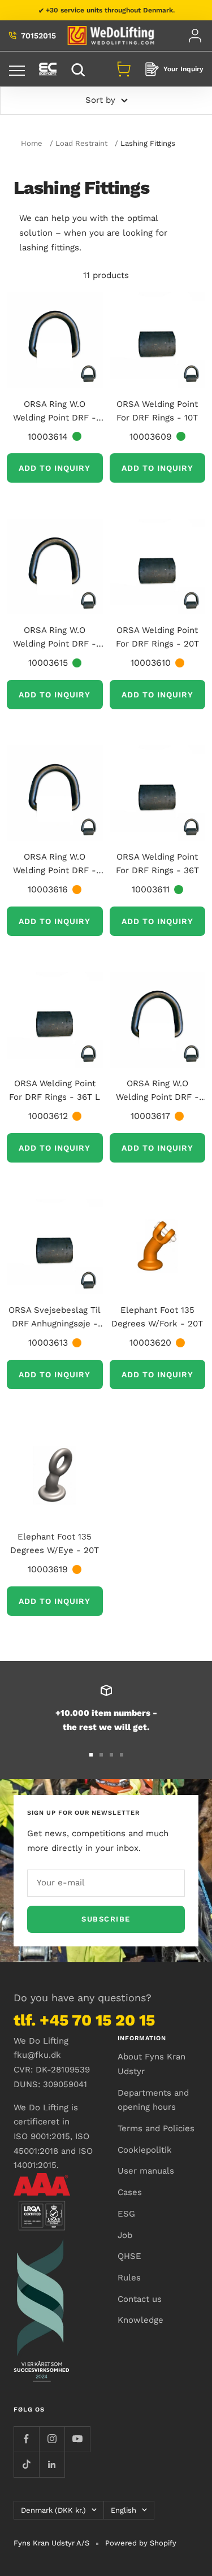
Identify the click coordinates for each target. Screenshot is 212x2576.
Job (125, 2235)
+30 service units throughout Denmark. (110, 10)
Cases (130, 2192)
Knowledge (140, 2320)
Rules (129, 2278)
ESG (126, 2214)
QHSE (129, 2256)
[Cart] (124, 69)
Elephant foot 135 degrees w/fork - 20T (157, 1317)
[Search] (80, 69)
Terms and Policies (156, 2128)
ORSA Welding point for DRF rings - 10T (157, 411)
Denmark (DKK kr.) (53, 2510)
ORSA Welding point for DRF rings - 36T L (55, 1090)
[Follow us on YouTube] (77, 2439)
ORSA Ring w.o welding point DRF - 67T (157, 1091)
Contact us (140, 2299)
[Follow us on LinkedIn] (52, 2464)
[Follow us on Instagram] (52, 2439)
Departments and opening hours (153, 2100)
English (124, 2510)
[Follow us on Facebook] (26, 2439)
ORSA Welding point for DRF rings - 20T (157, 637)
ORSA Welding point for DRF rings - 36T (157, 864)
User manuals (146, 2171)
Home (32, 143)
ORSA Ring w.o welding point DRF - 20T (55, 638)
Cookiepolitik (145, 2150)
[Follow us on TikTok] (26, 2464)
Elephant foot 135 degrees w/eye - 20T (55, 1543)
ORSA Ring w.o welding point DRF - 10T (55, 412)
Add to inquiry (55, 468)
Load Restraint (81, 143)
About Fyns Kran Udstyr (152, 2064)
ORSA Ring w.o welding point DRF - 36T (55, 864)
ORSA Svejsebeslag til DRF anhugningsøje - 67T (55, 1318)
